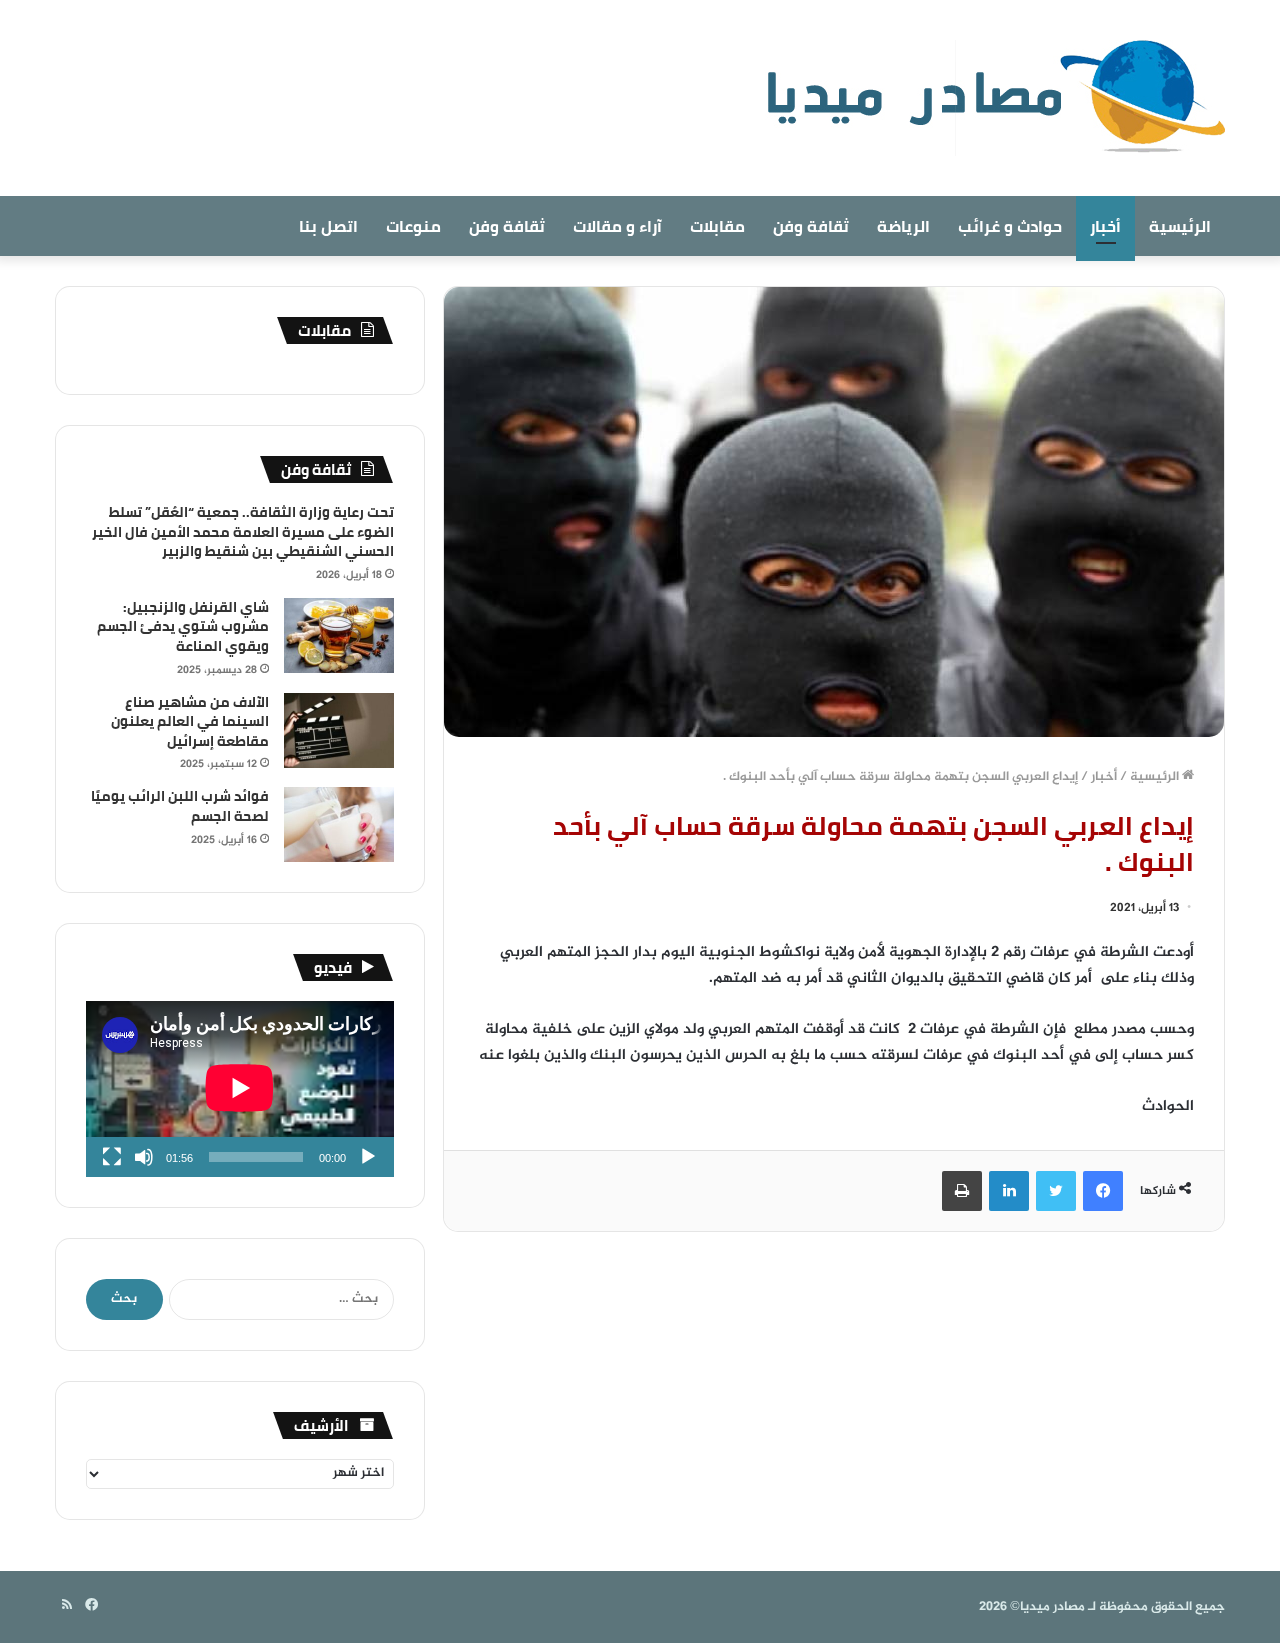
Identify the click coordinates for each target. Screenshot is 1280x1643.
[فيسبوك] (1103, 1191)
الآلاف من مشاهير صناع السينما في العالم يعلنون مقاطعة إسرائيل (190, 721)
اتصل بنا (328, 226)
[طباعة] (962, 1191)
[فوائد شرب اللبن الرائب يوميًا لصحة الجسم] (339, 824)
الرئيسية (1180, 226)
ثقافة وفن (811, 226)
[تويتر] (1056, 1191)
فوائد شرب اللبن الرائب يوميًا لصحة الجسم (180, 806)
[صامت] (144, 1157)
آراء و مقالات (617, 226)
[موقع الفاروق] (983, 98)
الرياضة (903, 226)
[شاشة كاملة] (112, 1157)
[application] (240, 1089)
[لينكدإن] (1009, 1191)
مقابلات (717, 226)
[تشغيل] (368, 1157)
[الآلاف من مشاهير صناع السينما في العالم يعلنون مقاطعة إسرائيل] (339, 730)
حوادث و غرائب (1010, 226)
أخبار (1105, 226)
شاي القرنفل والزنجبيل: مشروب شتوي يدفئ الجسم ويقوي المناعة (183, 626)
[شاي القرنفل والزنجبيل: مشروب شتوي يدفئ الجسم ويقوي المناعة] (339, 635)
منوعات (413, 226)
